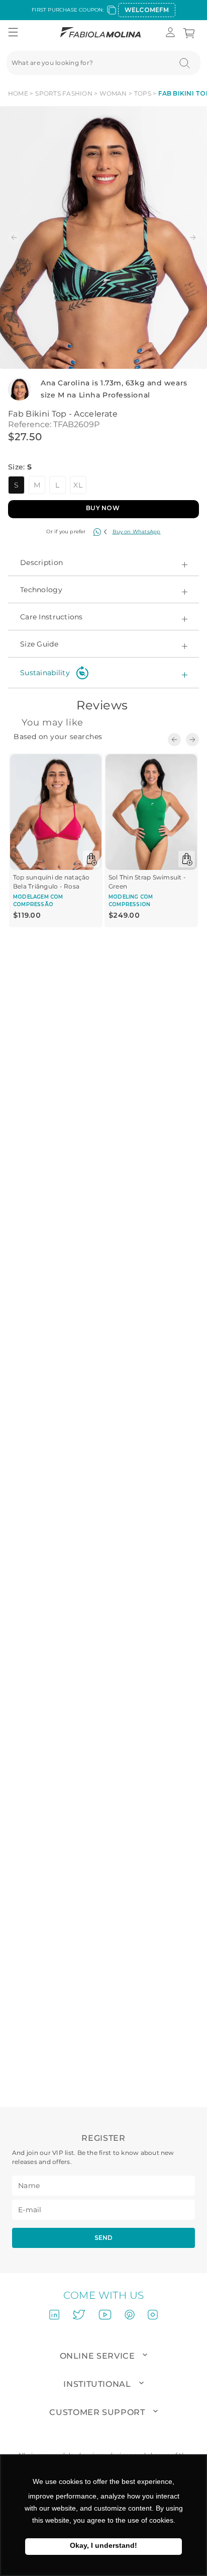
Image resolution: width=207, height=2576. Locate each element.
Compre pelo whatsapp (132, 532)
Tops (143, 93)
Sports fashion (64, 93)
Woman (113, 93)
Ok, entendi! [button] (103, 2547)
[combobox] (103, 63)
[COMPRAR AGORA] (103, 506)
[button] (13, 33)
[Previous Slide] (174, 740)
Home (18, 93)
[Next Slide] (192, 740)
